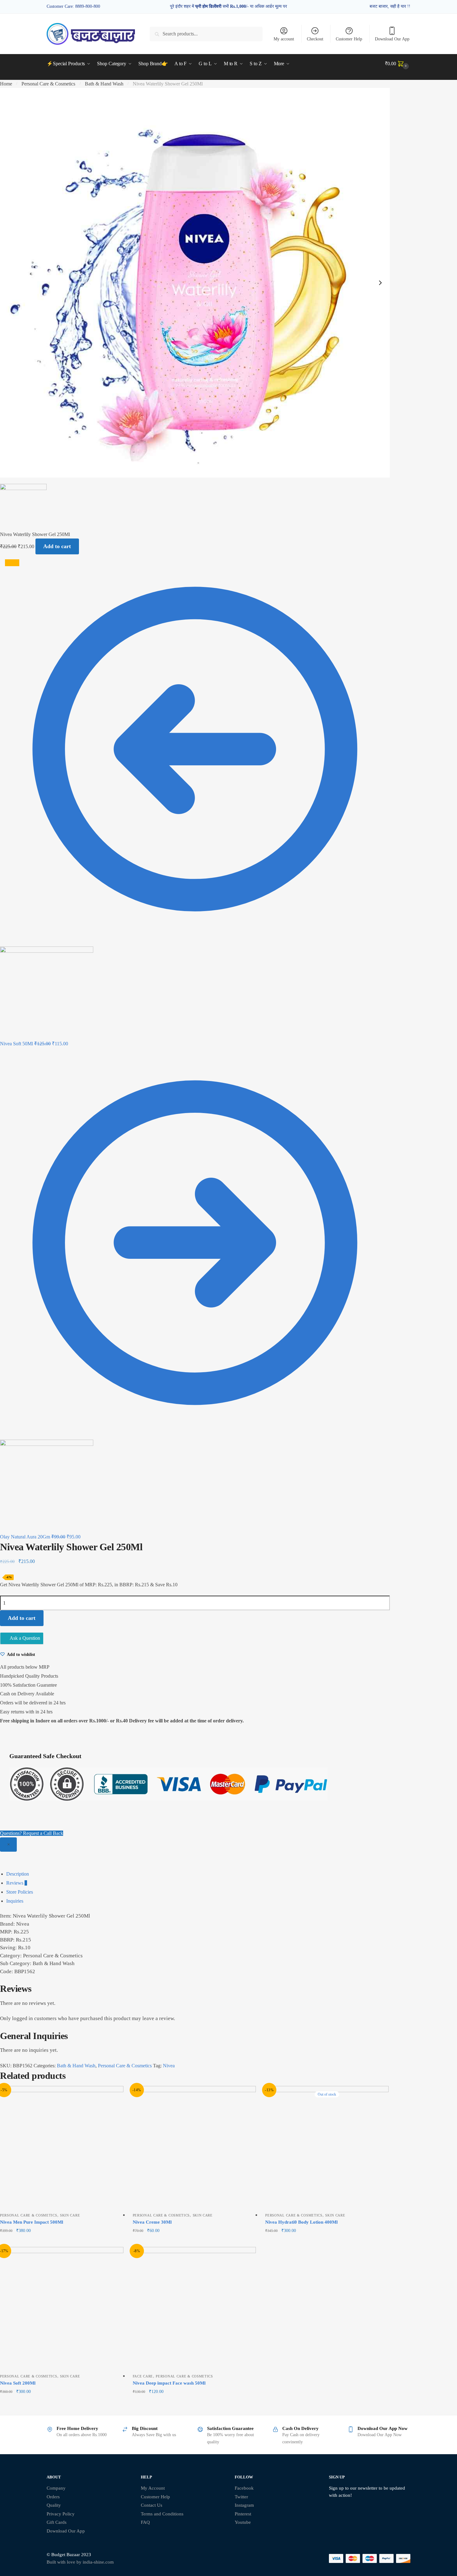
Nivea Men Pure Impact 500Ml (32, 2222)
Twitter (241, 2497)
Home (6, 84)
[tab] (232, 1874)
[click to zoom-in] (195, 283)
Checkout (315, 39)
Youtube (243, 2522)
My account (284, 39)
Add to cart (57, 546)
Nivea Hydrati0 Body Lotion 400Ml (301, 2222)
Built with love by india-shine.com (80, 2562)
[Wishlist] (114, 2095)
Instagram (244, 2505)
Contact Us (152, 2505)
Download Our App (392, 39)
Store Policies (20, 1892)
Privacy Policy (61, 2514)
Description (18, 1874)
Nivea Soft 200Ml (18, 2383)
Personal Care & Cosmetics (48, 84)
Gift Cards (57, 2522)
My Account (153, 2488)
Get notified (327, 2241)
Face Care (143, 2376)
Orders (53, 2497)
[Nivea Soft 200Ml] (62, 2309)
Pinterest (243, 2514)
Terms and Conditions (162, 2514)
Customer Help (349, 39)
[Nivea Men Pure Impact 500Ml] (62, 2148)
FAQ (145, 2522)
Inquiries (15, 1901)
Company (56, 2488)
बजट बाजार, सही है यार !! (390, 6)
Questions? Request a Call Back (32, 1833)
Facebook (244, 2488)
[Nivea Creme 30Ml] (194, 2148)
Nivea (169, 2066)
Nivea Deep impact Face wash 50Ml (169, 2383)
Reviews (17, 1883)
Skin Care (70, 2215)
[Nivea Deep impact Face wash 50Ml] (194, 2309)
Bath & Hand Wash (104, 84)
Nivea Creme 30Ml (152, 2222)
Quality (54, 2505)
